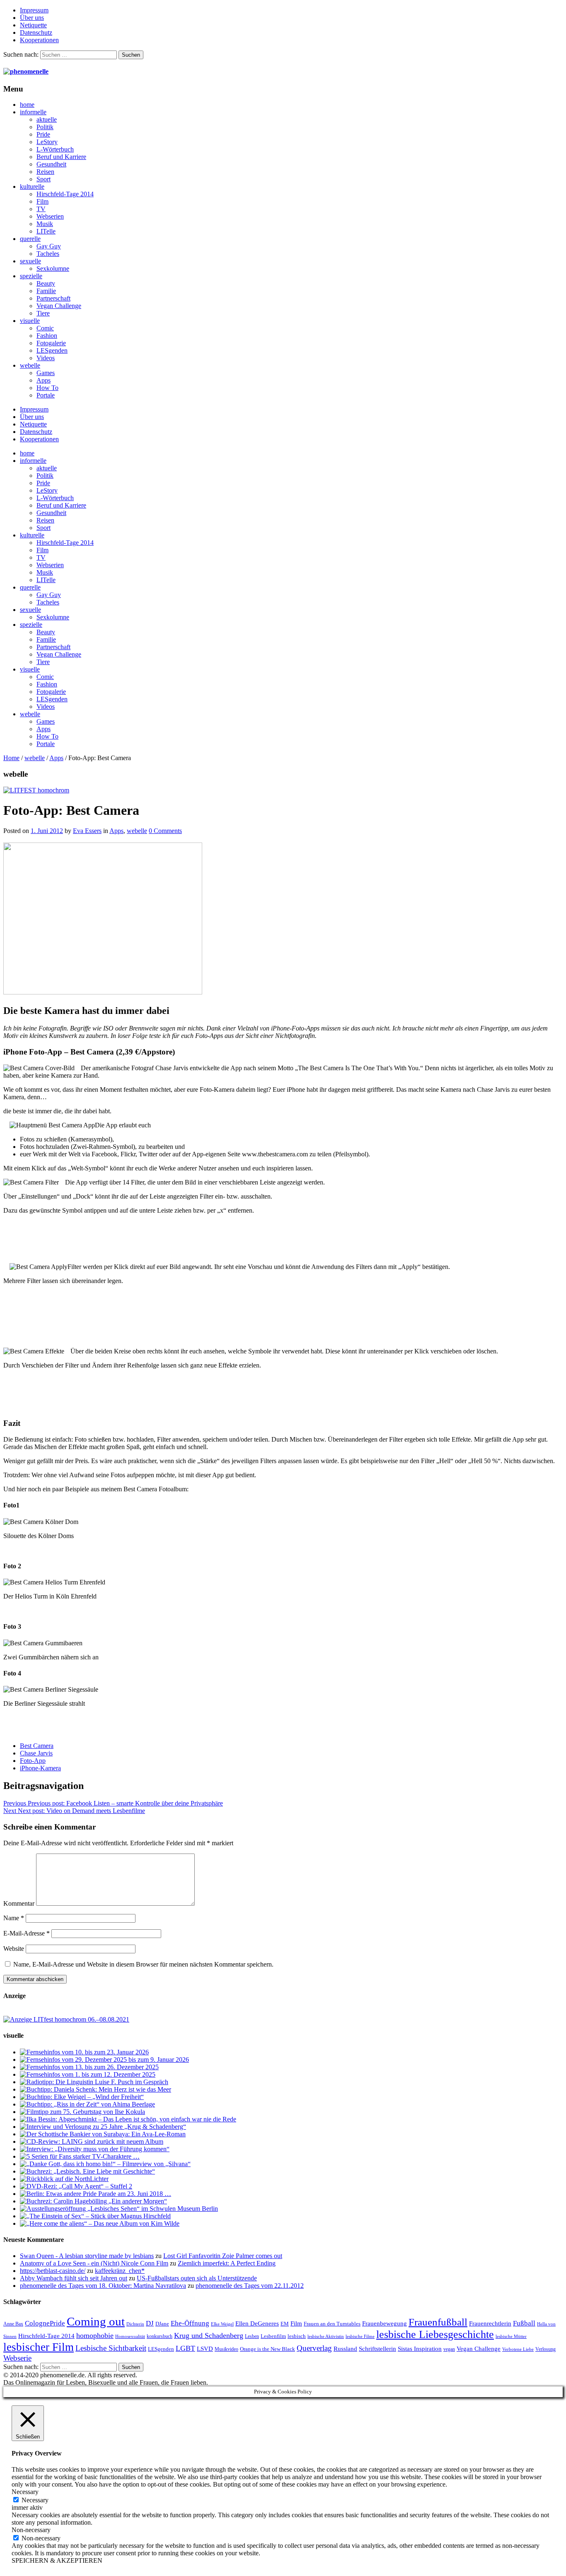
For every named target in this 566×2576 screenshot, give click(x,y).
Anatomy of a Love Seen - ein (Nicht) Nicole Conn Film (94, 2263)
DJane (162, 2324)
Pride (43, 134)
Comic (45, 328)
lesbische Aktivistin (326, 2336)
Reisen (45, 172)
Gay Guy (49, 246)
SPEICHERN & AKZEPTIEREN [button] (57, 2560)
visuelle (30, 321)
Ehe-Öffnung (190, 2323)
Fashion (47, 336)
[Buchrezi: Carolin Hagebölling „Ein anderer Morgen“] (93, 2201)
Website (14, 1949)
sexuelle (30, 261)
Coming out (96, 2321)
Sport (44, 179)
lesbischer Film (39, 2347)
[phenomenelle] (26, 71)
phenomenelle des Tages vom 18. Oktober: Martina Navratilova (103, 2286)
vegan (449, 2349)
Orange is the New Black (267, 2349)
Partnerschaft (53, 298)
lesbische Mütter (511, 2336)
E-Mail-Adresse (27, 1933)
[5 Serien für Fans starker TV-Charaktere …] (80, 2156)
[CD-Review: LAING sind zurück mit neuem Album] (92, 2141)
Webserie (17, 2358)
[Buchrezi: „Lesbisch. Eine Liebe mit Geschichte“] (87, 2171)
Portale (46, 395)
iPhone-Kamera (40, 1768)
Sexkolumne (53, 268)
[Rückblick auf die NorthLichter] (64, 2179)
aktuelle (47, 119)
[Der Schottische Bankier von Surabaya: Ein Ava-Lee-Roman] (103, 2134)
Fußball (524, 2323)
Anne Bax (13, 2324)
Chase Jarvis (36, 1753)
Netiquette (33, 25)
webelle (30, 365)
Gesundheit (51, 164)
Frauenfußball (438, 2322)
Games (46, 373)
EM (285, 2324)
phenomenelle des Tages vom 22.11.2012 (250, 2286)
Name (14, 1918)
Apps (44, 380)
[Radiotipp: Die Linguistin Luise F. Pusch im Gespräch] (94, 2082)
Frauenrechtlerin (490, 2323)
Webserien (50, 216)
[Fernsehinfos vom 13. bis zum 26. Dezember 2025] (89, 2067)
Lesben (252, 2336)
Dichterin (135, 2324)
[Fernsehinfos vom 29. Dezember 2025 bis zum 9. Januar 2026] (104, 2060)
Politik (45, 127)
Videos (46, 358)
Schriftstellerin (377, 2348)
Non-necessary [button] (31, 2530)
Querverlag (314, 2348)
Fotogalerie (51, 343)
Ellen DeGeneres (257, 2323)
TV (41, 209)
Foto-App (33, 1761)
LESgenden (52, 350)
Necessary (35, 2500)
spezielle (31, 276)
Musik (45, 224)
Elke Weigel (222, 2324)
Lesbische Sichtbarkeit (111, 2348)
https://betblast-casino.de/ (53, 2271)
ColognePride (45, 2323)
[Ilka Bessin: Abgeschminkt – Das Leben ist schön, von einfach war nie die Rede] (128, 2119)
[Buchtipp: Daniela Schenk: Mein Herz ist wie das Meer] (96, 2089)
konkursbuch (160, 2336)
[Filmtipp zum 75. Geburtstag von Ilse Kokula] (82, 2112)
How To (47, 388)
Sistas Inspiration (420, 2349)
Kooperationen (39, 40)
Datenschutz (36, 33)
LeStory (47, 142)
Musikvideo (226, 2349)
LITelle (46, 231)
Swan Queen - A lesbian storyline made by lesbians (87, 2256)
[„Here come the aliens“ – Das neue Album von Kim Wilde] (100, 2223)
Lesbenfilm (273, 2336)
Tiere (43, 313)
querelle (30, 239)
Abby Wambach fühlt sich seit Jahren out (74, 2278)
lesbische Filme (360, 2336)
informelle (33, 112)
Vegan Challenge (59, 306)
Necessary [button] (25, 2492)
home (27, 105)
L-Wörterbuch (55, 149)
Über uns (32, 18)
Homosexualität (130, 2336)
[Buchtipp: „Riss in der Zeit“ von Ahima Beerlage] (87, 2104)
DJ (150, 2323)
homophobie (95, 2335)
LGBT (185, 2348)
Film (42, 201)
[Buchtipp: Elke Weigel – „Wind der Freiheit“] (82, 2097)
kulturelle (32, 187)
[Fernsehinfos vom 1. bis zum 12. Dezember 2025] (88, 2074)
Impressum (34, 10)
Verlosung (545, 2349)
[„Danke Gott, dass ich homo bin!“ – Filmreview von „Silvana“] (105, 2164)
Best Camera (37, 1746)
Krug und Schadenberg (209, 2335)
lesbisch (297, 2336)
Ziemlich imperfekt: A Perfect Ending (227, 2263)
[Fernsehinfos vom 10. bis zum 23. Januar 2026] (84, 2052)
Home (11, 758)
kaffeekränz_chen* (120, 2271)
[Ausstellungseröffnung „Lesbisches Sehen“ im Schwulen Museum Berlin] (119, 2209)
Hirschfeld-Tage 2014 (65, 194)
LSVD (205, 2348)
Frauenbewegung (385, 2323)
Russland (345, 2348)
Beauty (46, 283)
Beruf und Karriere (61, 157)
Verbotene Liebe (518, 2349)
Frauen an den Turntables (332, 2324)
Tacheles (48, 254)
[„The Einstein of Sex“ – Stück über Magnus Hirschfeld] (95, 2216)
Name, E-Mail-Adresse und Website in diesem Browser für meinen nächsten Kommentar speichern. (143, 1964)
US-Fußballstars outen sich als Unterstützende (197, 2278)
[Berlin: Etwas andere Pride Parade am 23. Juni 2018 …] (96, 2194)
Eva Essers (87, 831)
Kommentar (19, 1903)
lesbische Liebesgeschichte (435, 2334)
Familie (46, 291)
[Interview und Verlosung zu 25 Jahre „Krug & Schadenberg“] (103, 2127)
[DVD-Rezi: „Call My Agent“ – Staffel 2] (76, 2186)
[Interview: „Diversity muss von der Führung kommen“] (95, 2149)
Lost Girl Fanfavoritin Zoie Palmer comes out (223, 2256)
